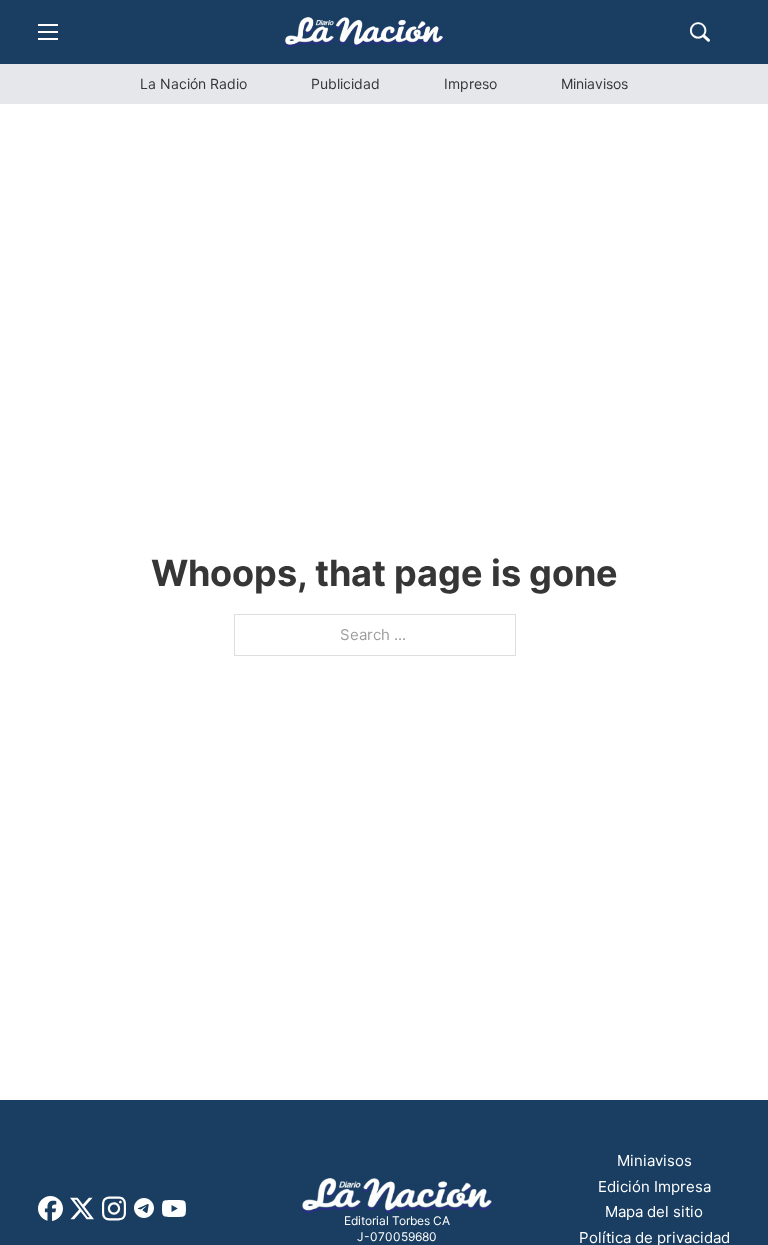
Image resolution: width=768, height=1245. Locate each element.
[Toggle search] (700, 32)
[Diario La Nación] (364, 31)
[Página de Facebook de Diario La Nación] (50, 1215)
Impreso (470, 83)
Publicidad (345, 83)
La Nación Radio (193, 83)
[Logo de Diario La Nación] (397, 1195)
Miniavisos (594, 83)
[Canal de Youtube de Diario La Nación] (174, 1215)
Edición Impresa (654, 1186)
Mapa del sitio (654, 1211)
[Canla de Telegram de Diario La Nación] (144, 1213)
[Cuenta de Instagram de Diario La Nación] (114, 1215)
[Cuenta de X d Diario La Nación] (82, 1215)
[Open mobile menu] (48, 32)
